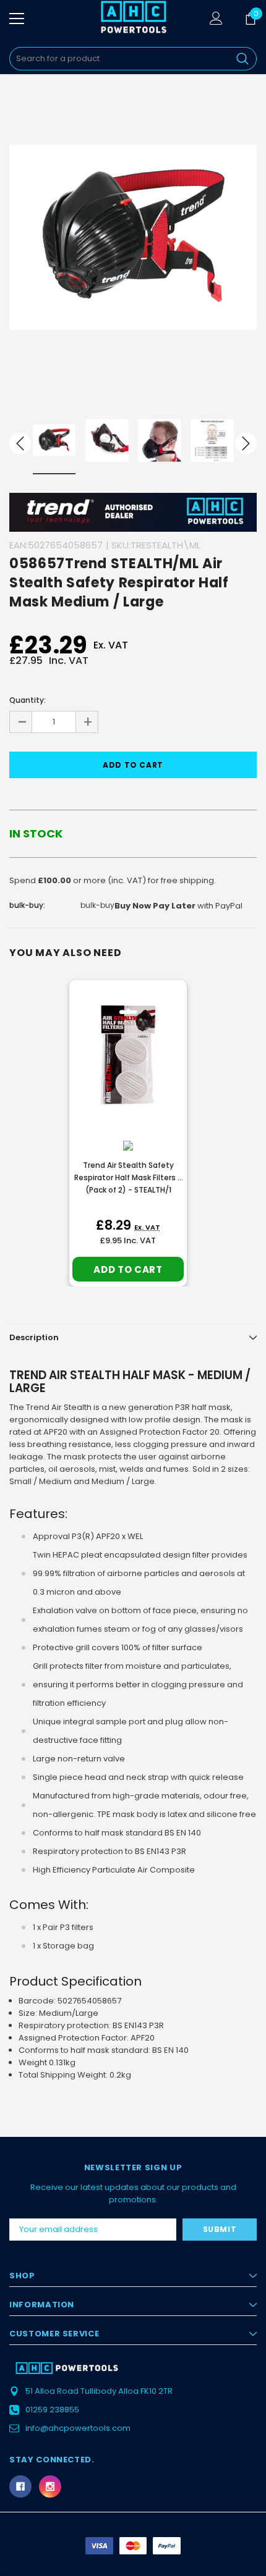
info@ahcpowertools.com (78, 2428)
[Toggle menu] (17, 19)
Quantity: (28, 700)
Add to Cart (128, 1269)
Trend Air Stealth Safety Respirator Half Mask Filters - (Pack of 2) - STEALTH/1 (128, 1177)
